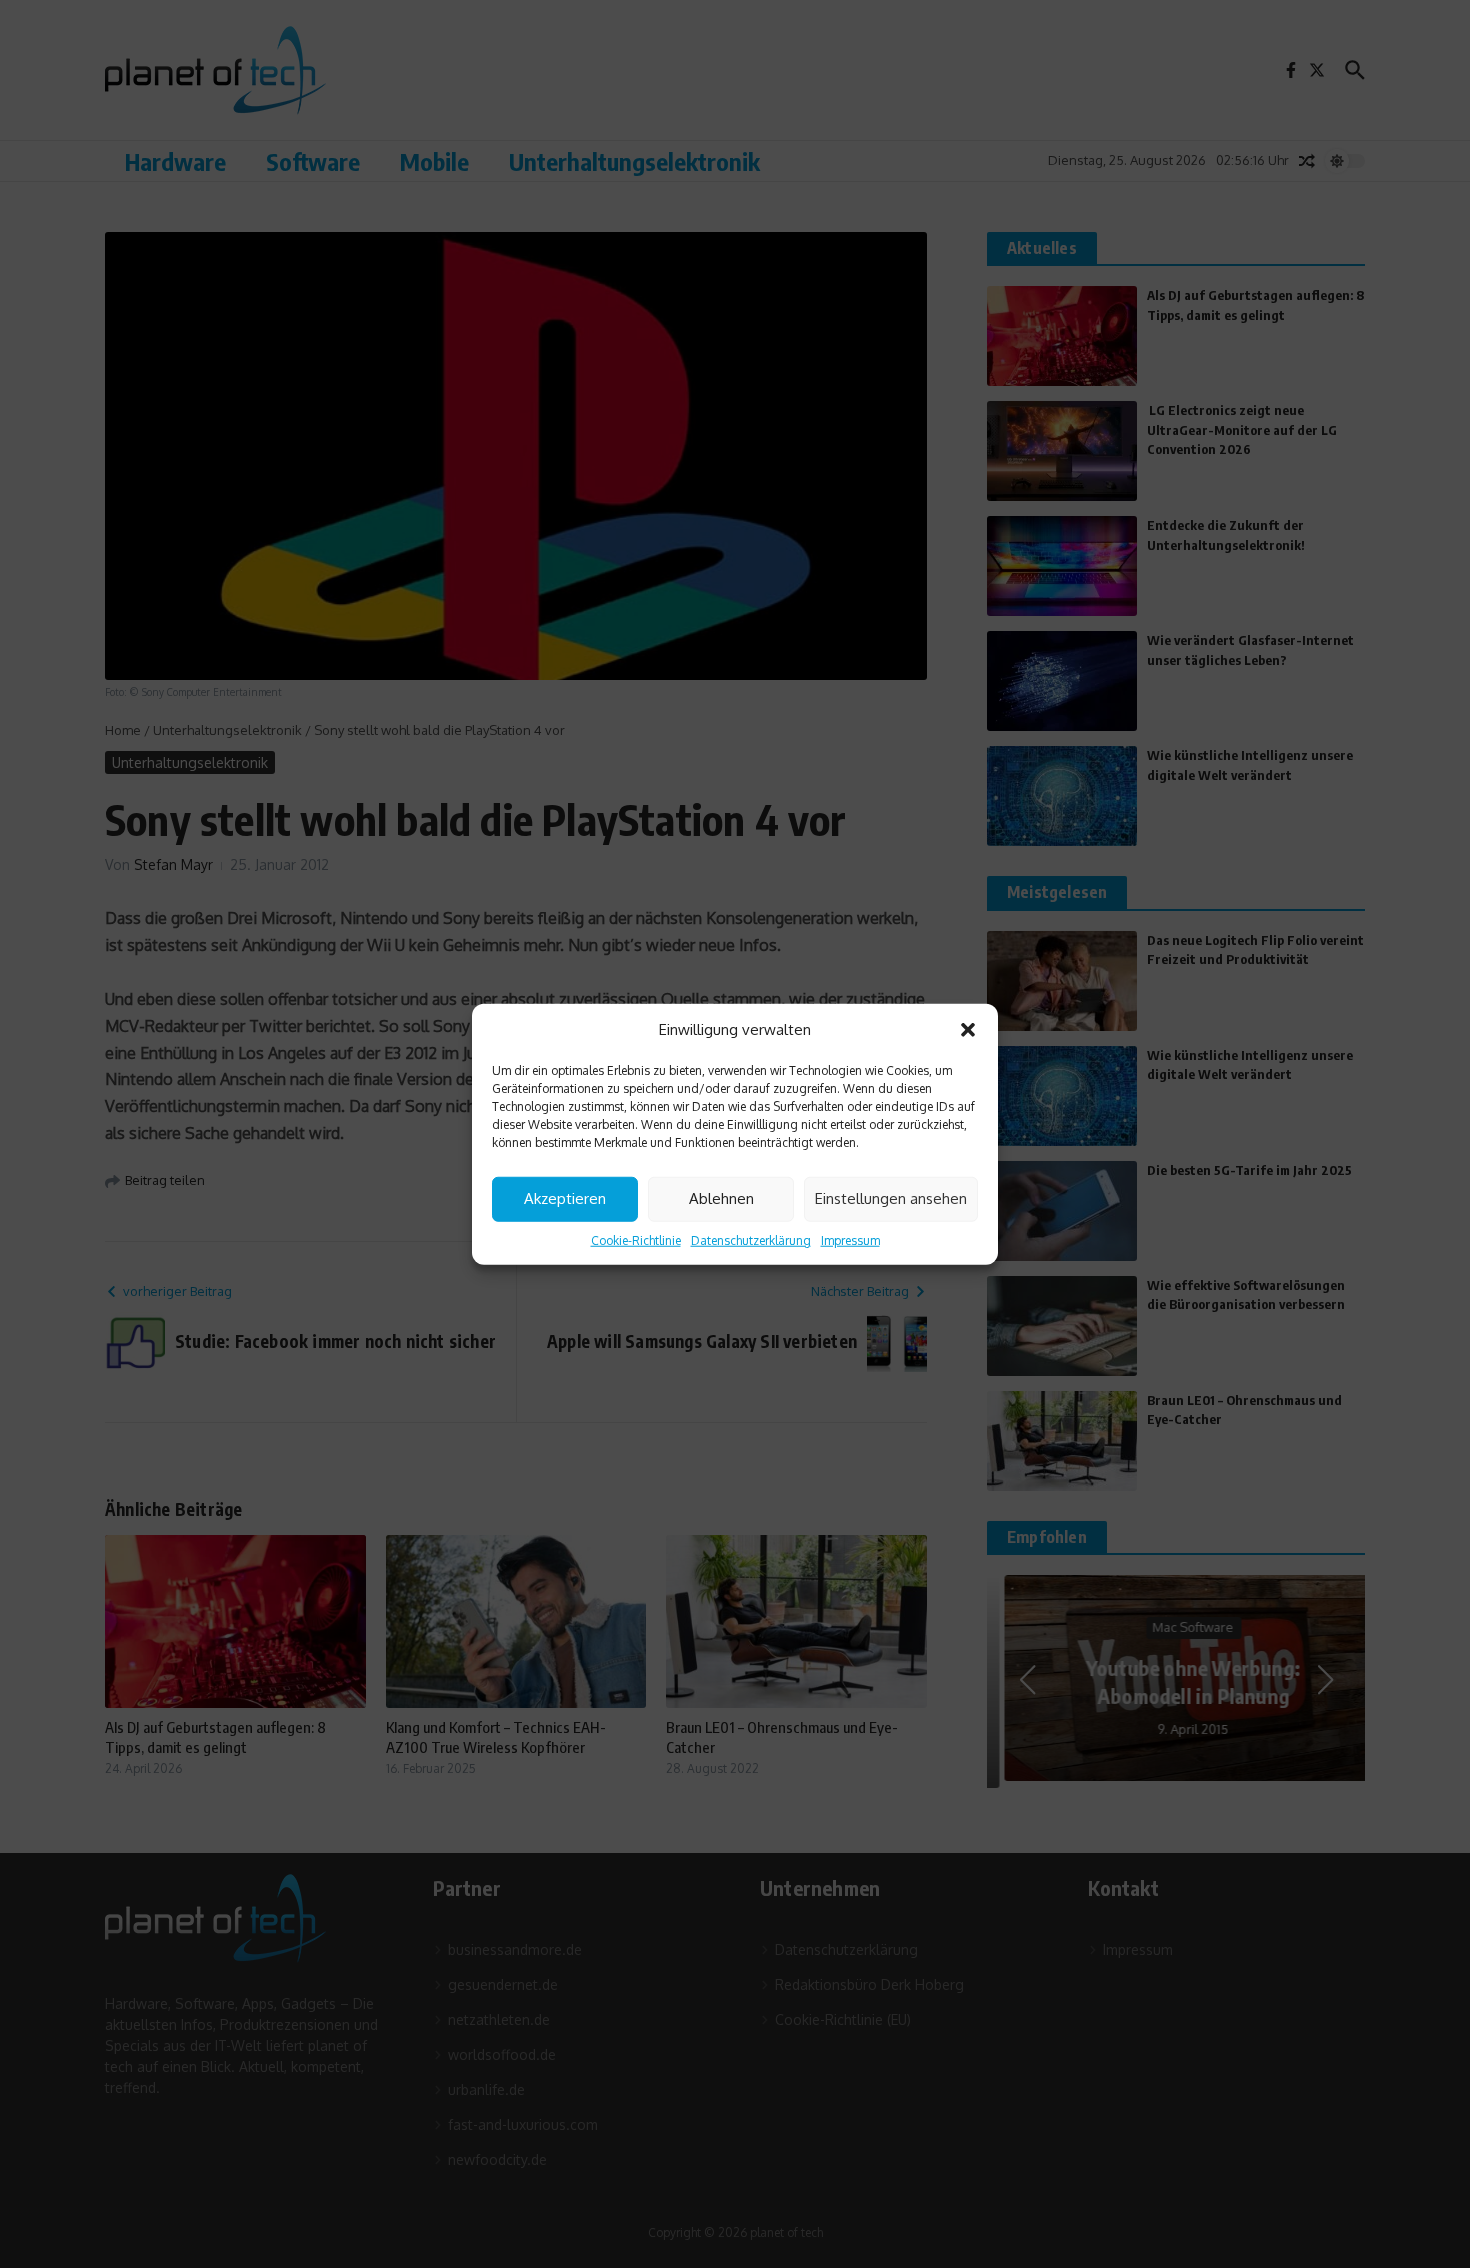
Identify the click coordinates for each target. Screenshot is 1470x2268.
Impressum (850, 1239)
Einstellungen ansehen (891, 1198)
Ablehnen (721, 1198)
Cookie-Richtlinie (636, 1239)
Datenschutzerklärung (751, 1239)
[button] (968, 1030)
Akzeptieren (565, 1198)
